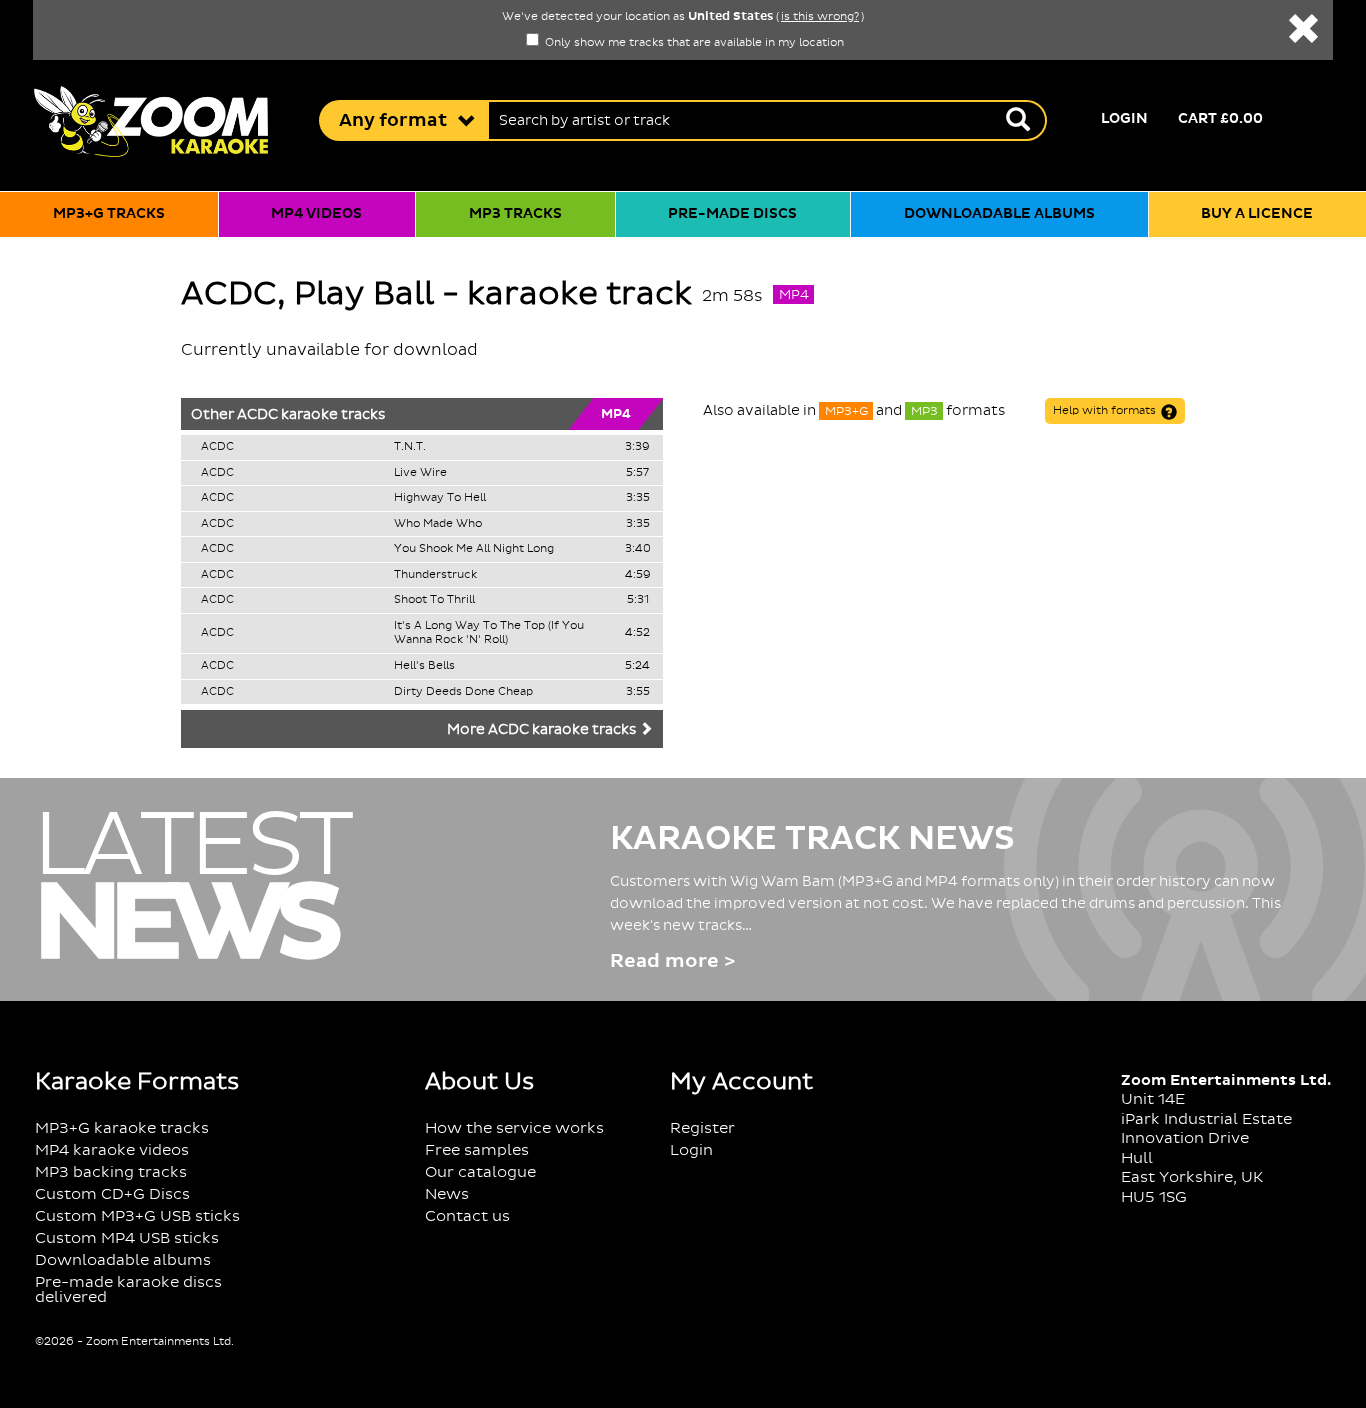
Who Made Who (438, 524)
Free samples (477, 1150)
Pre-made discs (732, 214)
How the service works (514, 1128)
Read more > (672, 961)
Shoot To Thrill (434, 600)
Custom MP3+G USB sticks (137, 1216)
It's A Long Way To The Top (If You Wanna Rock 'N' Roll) (489, 633)
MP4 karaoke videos (112, 1150)
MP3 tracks (515, 214)
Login (1124, 119)
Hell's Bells (424, 666)
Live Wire (420, 473)
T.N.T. (410, 447)
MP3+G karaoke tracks (122, 1128)
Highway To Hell (440, 498)
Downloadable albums (999, 214)
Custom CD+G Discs (112, 1194)
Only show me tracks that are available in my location (693, 43)
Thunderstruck (435, 575)
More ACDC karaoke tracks (543, 730)
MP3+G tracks (109, 214)
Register (702, 1128)
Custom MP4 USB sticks (127, 1238)
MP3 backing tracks (111, 1172)
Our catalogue (480, 1172)
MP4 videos (316, 214)
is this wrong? (820, 17)
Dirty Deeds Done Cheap (463, 692)
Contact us (467, 1216)
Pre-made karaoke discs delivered (128, 1290)
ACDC (257, 415)
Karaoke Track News (812, 839)
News (447, 1194)
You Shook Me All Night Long (474, 549)
